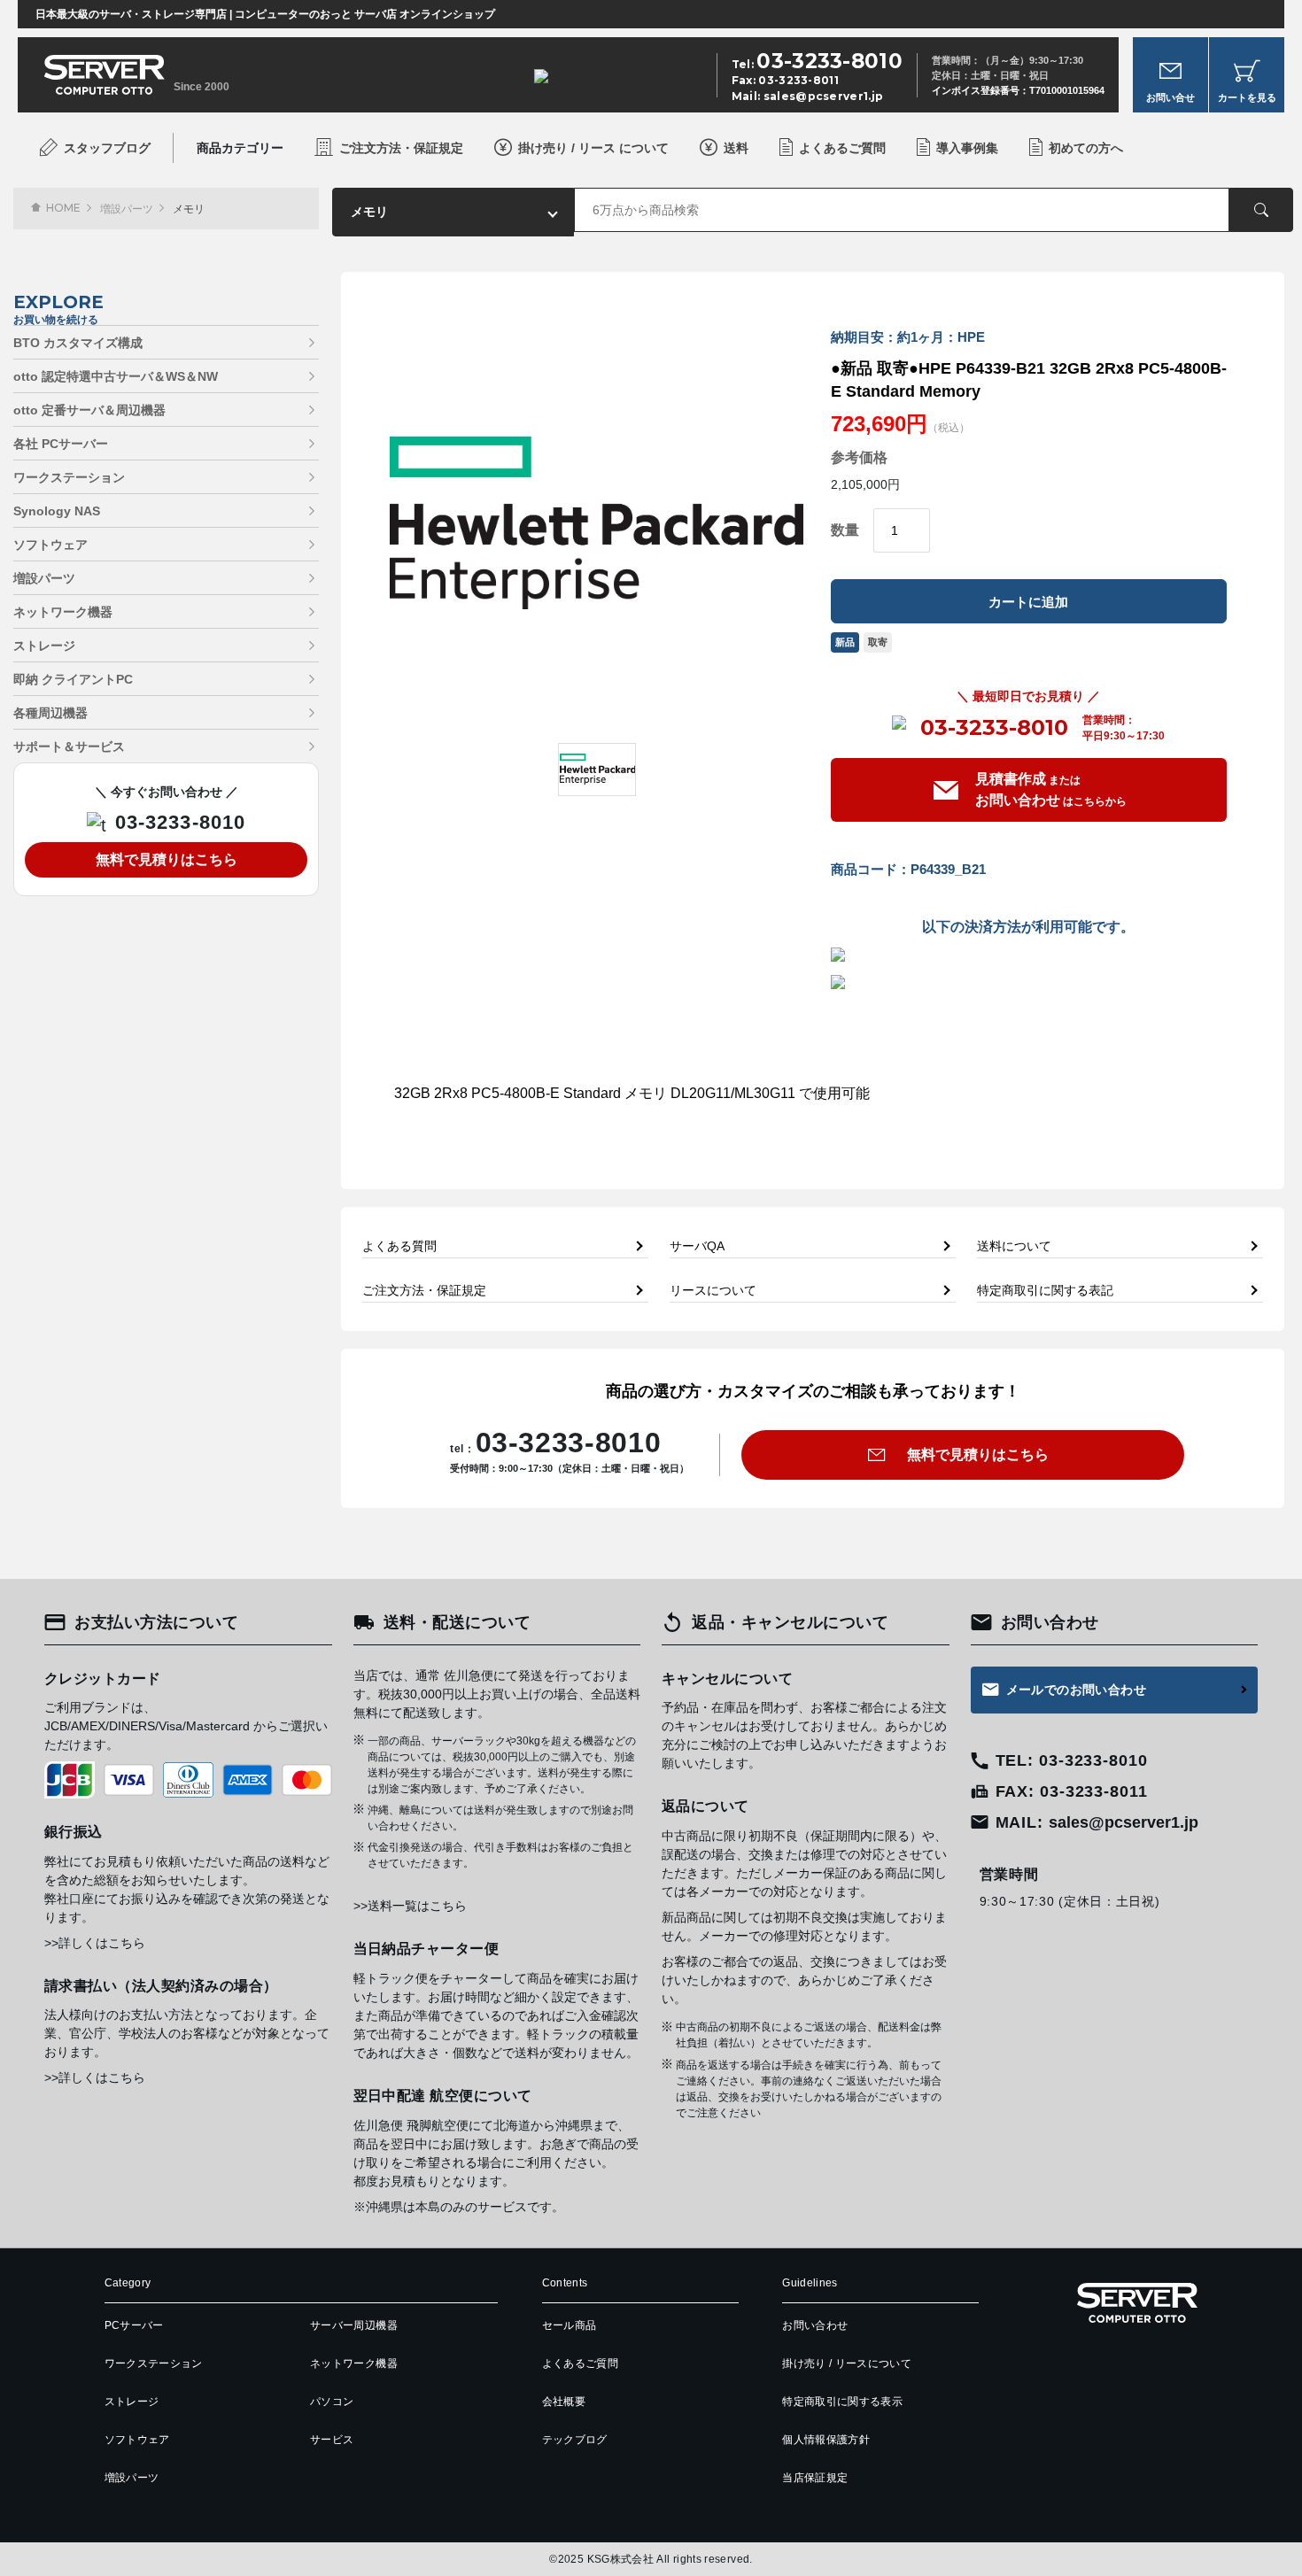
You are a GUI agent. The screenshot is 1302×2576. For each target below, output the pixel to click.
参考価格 (859, 458)
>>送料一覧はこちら (410, 1906)
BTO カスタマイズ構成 (78, 343)
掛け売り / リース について (593, 148)
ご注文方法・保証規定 (401, 148)
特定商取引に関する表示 (842, 2402)
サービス (332, 2440)
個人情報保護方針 (826, 2440)
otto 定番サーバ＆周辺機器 (89, 410)
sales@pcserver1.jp (823, 96)
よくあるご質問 (842, 148)
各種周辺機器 (50, 713)
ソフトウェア (50, 545)
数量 (845, 530)
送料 (736, 148)
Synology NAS (57, 511)
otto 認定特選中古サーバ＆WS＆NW (116, 376)
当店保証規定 (815, 2478)
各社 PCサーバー (61, 444)
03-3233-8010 (994, 728)
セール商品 (570, 2325)
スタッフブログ (107, 148)
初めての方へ (1086, 148)
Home (63, 208)
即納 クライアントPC (73, 679)
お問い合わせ (815, 2325)
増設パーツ (127, 209)
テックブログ (575, 2440)
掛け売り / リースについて (847, 2363)
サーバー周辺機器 (354, 2325)
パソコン (332, 2402)
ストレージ (44, 646)
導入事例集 (967, 148)
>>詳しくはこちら (95, 1943)
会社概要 (564, 2402)
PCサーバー (134, 2325)
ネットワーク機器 (63, 612)
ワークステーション (69, 477)
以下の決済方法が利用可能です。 (1028, 927)
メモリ (189, 209)
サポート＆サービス (69, 746)
